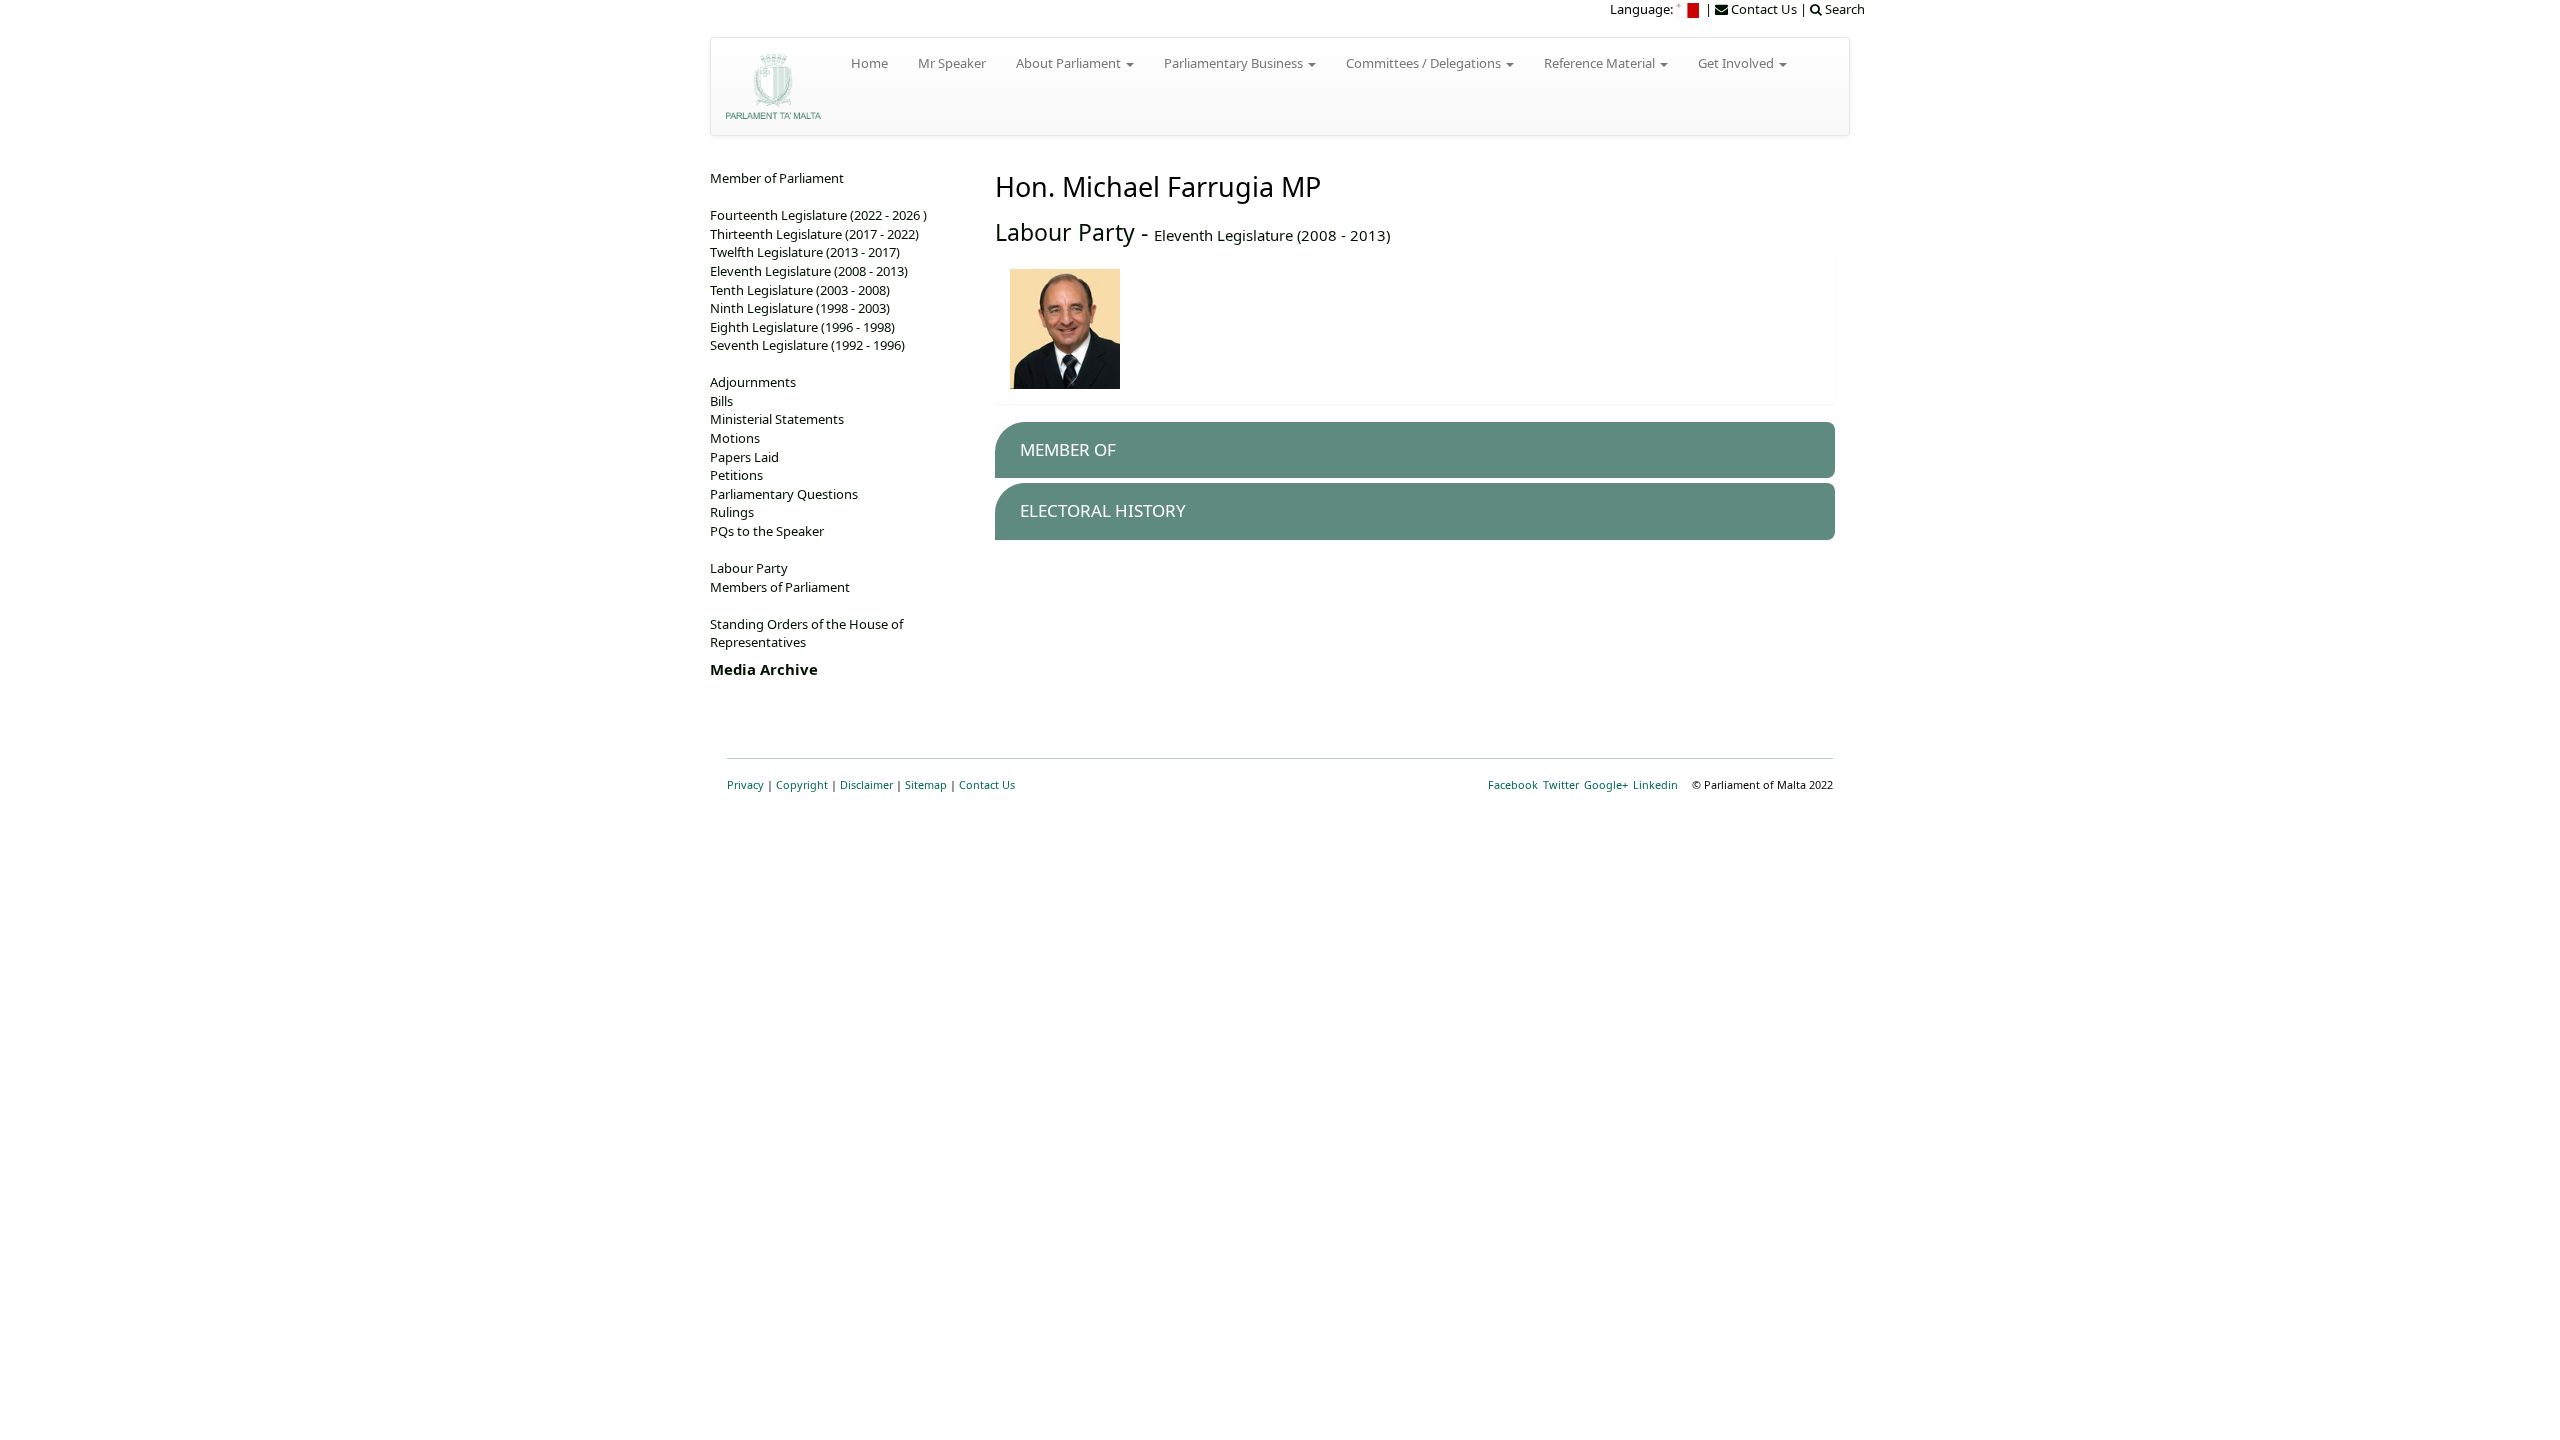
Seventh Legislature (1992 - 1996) (807, 345)
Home (869, 63)
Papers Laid (744, 457)
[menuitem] (1689, 9)
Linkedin (1655, 784)
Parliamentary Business (1235, 63)
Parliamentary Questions (784, 494)
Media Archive (764, 669)
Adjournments (753, 382)
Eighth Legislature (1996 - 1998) (802, 327)
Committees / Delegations (1425, 63)
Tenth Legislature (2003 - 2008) (800, 290)
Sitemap (926, 784)
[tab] (1415, 450)
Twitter (1561, 784)
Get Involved (1737, 63)
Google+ (1606, 784)
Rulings (732, 512)
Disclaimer (866, 784)
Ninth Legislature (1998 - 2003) (800, 308)
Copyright (802, 784)
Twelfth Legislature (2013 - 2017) (805, 252)
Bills (721, 401)
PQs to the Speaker (767, 531)
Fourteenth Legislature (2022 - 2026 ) (818, 215)
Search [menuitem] (1843, 9)
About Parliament (1070, 63)
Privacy (745, 784)
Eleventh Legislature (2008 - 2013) (1272, 235)
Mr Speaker (952, 63)
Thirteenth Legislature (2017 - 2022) (814, 234)
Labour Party (1065, 232)
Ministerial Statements (777, 419)
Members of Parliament (780, 587)
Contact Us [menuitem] (1762, 9)
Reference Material (1601, 63)
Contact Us (987, 784)
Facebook (1513, 784)
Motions (735, 438)
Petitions (736, 475)
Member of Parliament (777, 178)
